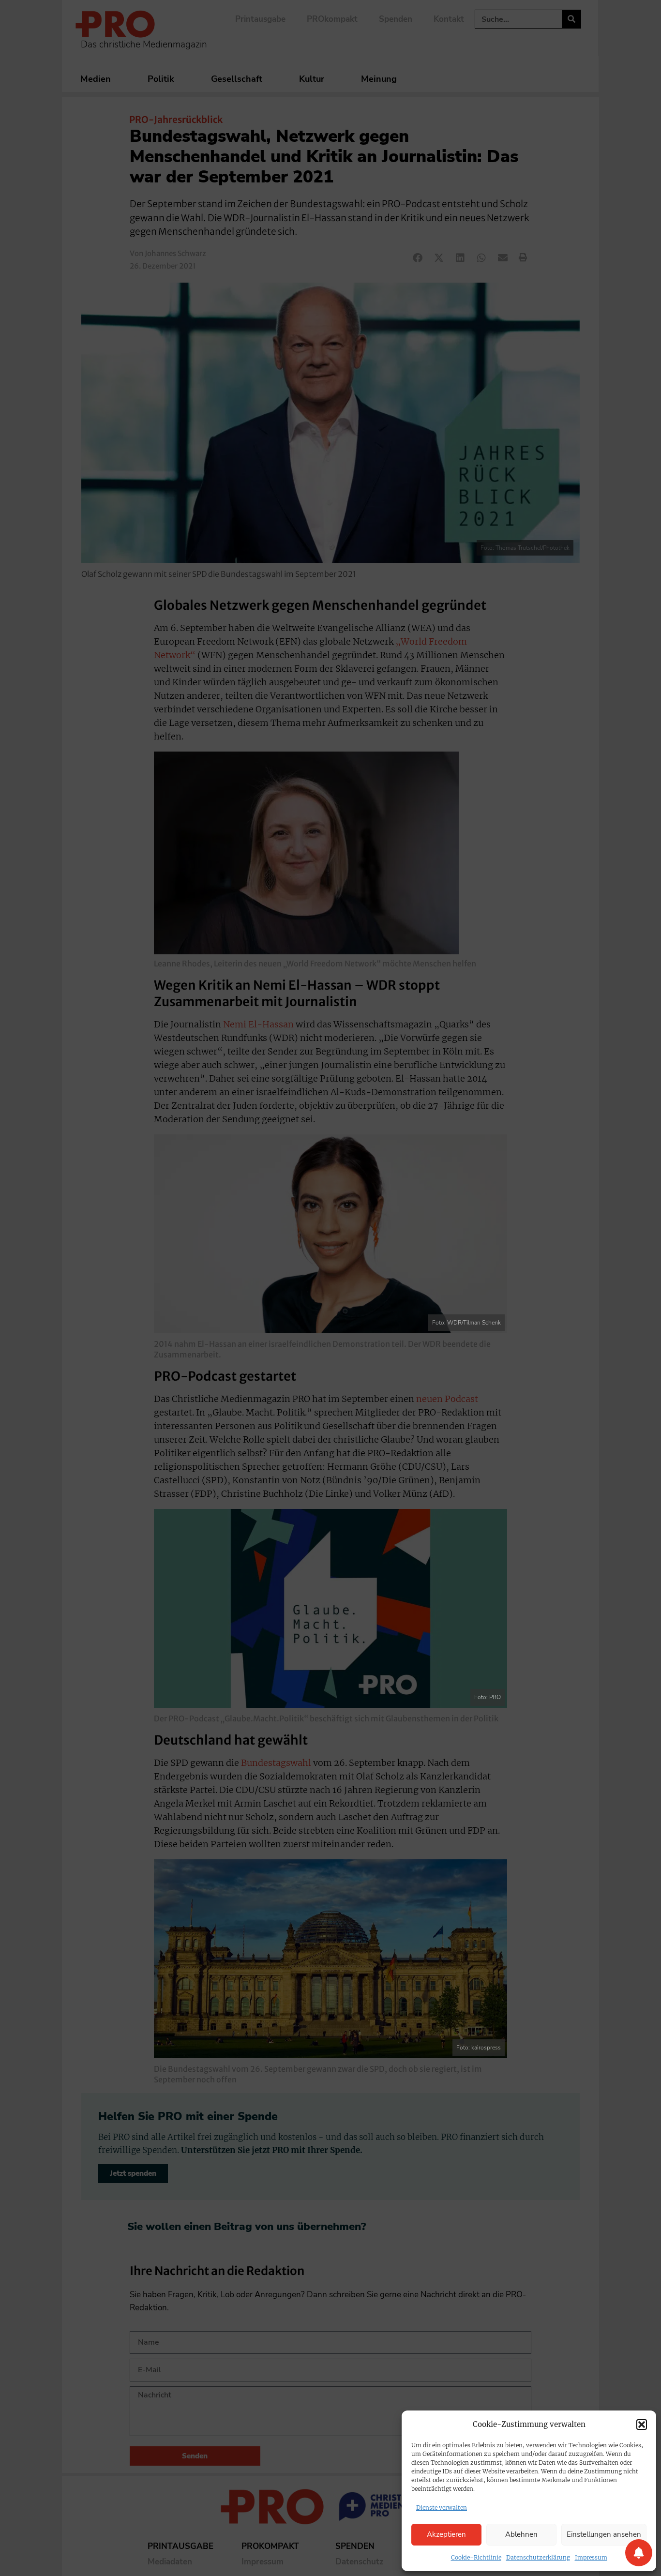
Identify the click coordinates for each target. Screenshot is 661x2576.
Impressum (591, 2557)
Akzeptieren (446, 2534)
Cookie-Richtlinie (476, 2557)
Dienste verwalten (442, 2508)
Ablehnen (521, 2534)
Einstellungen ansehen (604, 2534)
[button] (642, 2425)
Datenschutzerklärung (538, 2557)
